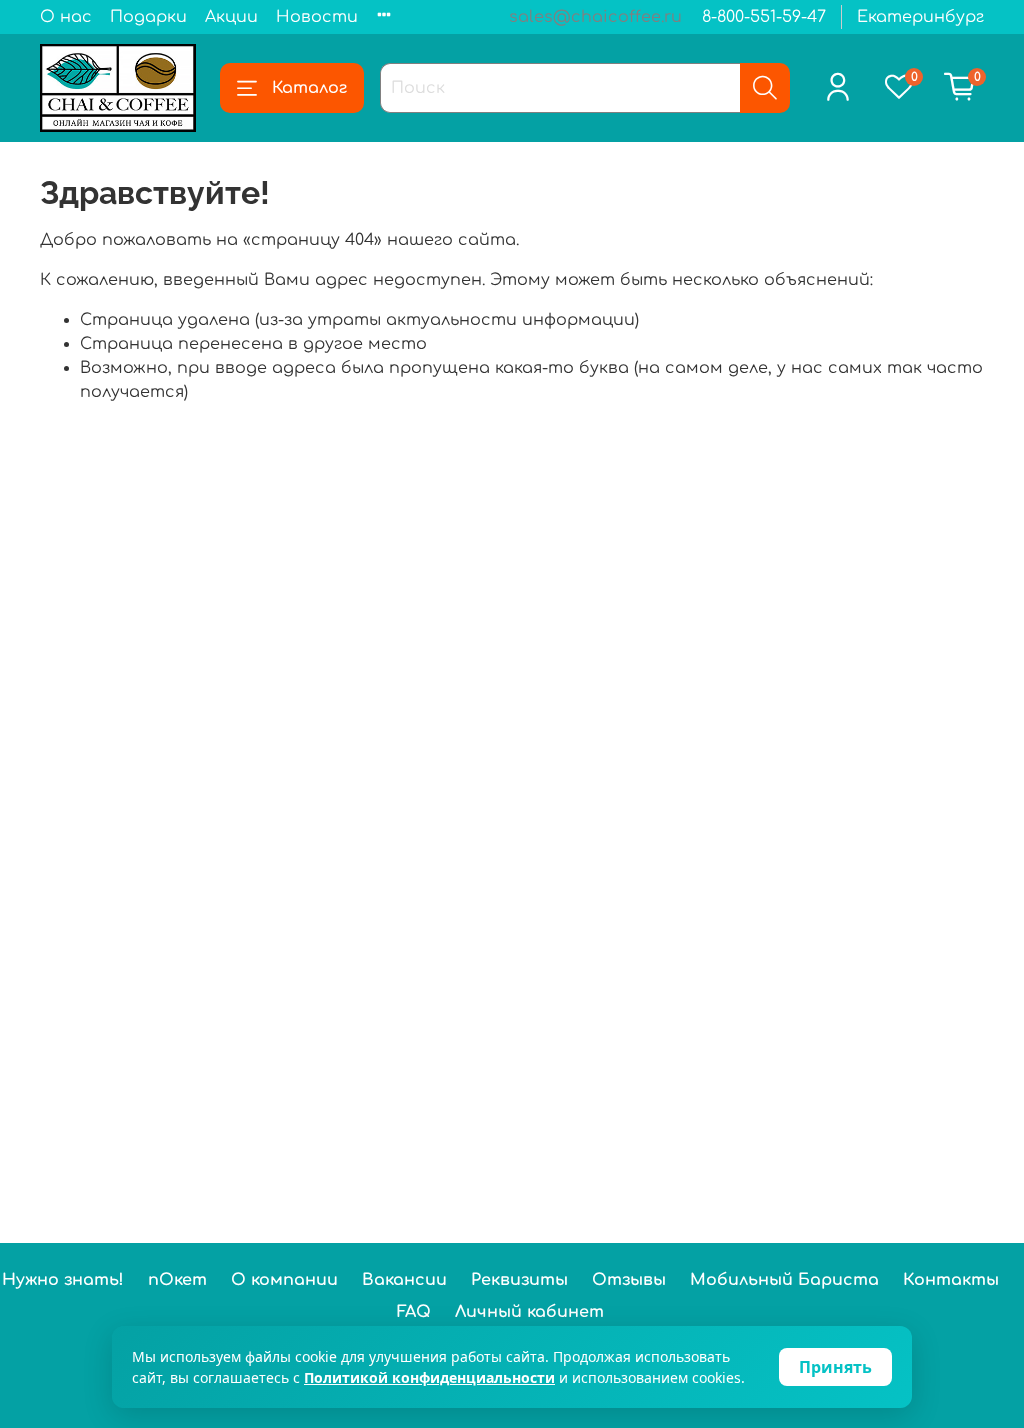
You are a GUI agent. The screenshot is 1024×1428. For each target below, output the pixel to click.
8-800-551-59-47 (764, 17)
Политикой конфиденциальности (429, 1377)
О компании (284, 1280)
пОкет (177, 1280)
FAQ (414, 1312)
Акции (231, 17)
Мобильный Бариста (784, 1280)
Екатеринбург (920, 17)
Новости (317, 17)
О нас (66, 17)
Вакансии (404, 1280)
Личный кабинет (529, 1312)
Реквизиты (519, 1280)
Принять (835, 1367)
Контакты (951, 1280)
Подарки (148, 17)
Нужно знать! (63, 1280)
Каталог (309, 88)
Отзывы (629, 1280)
